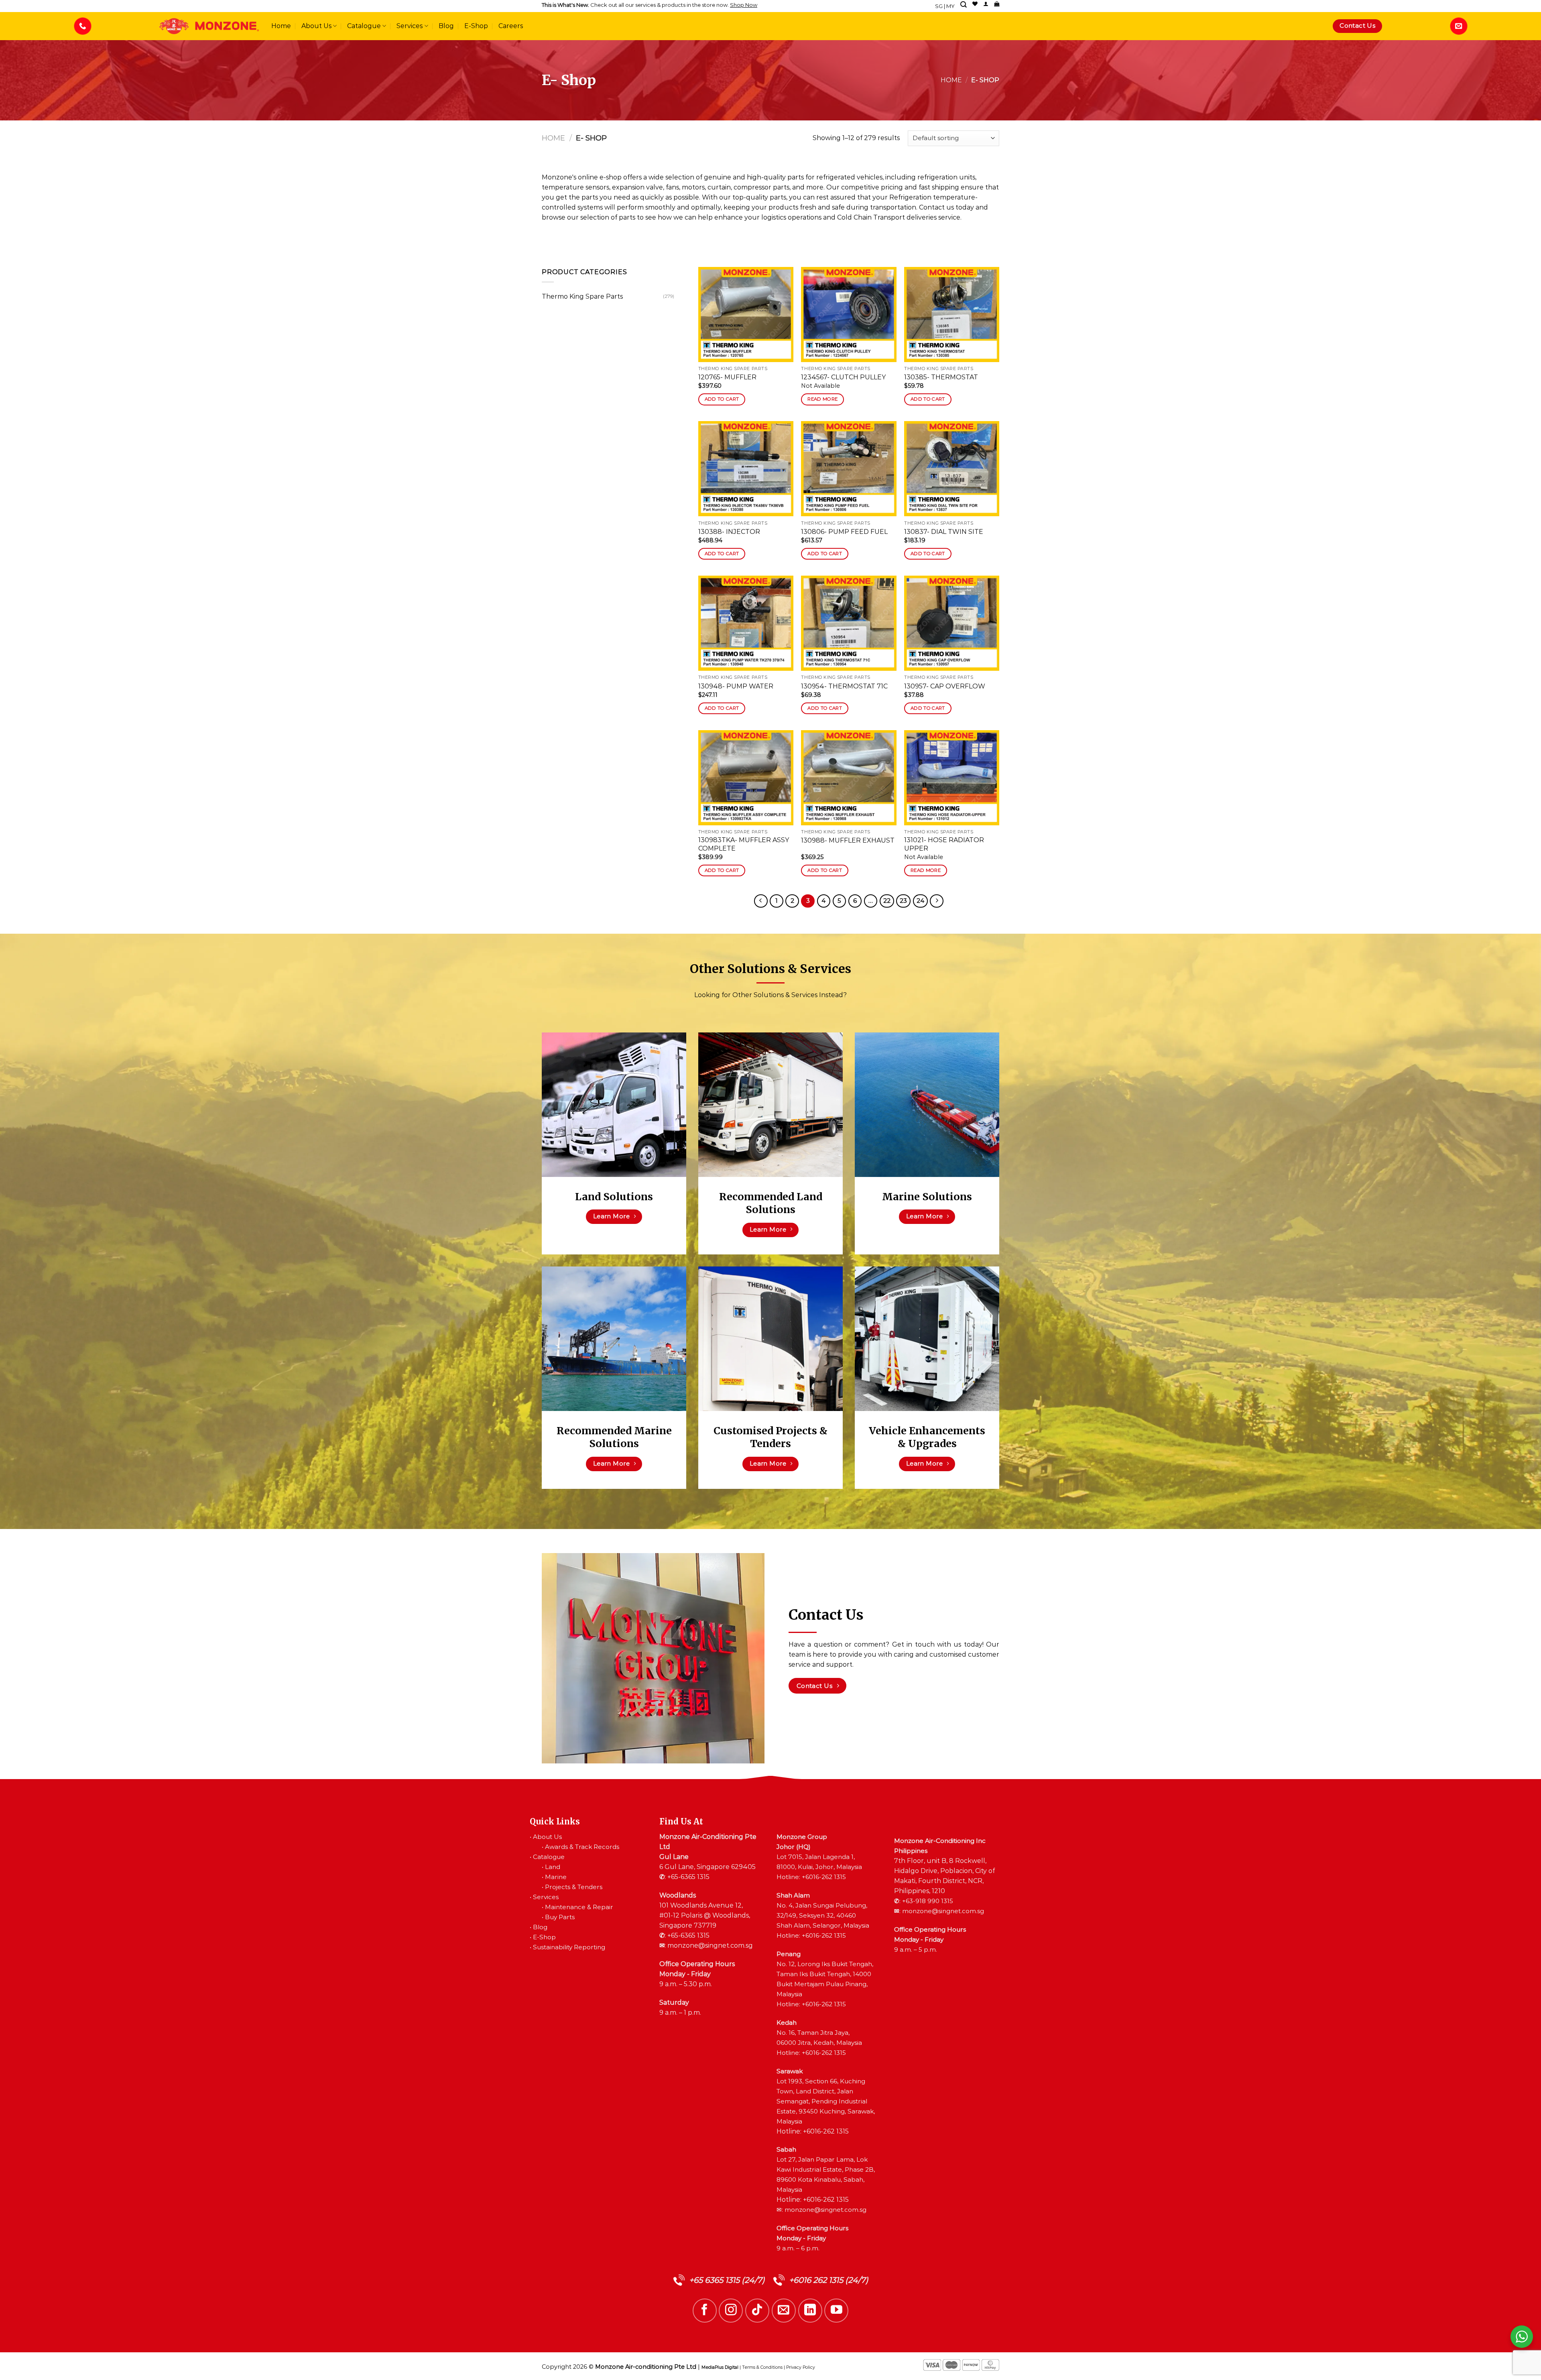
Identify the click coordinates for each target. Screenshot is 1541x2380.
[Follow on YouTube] (836, 2311)
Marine (556, 1877)
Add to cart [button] (722, 399)
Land (553, 1867)
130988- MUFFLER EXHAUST (848, 840)
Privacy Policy (801, 2367)
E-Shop (476, 26)
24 (920, 901)
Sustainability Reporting (569, 1947)
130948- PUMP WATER (736, 686)
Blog (446, 26)
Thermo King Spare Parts (582, 296)
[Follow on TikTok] (757, 2311)
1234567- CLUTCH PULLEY (843, 377)
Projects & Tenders (574, 1887)
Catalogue (364, 26)
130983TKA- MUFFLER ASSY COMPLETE (744, 844)
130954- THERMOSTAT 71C (844, 686)
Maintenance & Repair (579, 1907)
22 (887, 901)
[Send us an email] (784, 2311)
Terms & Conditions (762, 2367)
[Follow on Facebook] (705, 2311)
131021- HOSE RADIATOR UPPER (944, 844)
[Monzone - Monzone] (209, 26)
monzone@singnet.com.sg (710, 1945)
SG (939, 6)
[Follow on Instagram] (731, 2311)
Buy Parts (560, 1917)
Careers (511, 26)
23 (903, 901)
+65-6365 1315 (688, 1877)
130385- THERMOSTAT (941, 377)
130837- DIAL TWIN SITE (944, 532)
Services (410, 26)
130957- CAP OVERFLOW (945, 686)
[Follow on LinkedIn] (810, 2311)
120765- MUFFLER (727, 377)
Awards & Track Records (582, 1847)
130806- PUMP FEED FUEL (844, 532)
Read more (822, 399)
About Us (316, 26)
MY (950, 6)
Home (281, 26)
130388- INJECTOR (729, 532)
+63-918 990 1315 (928, 1901)
